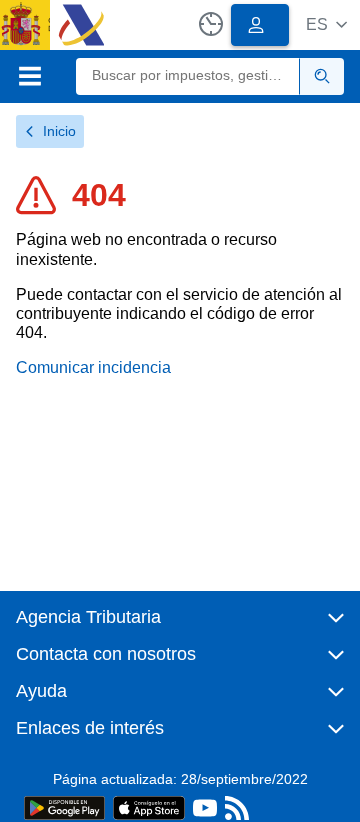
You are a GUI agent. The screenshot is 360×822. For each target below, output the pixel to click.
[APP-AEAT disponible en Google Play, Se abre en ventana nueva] (64, 806)
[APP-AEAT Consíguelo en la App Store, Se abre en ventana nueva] (149, 806)
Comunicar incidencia (93, 367)
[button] (326, 24)
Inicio (59, 131)
